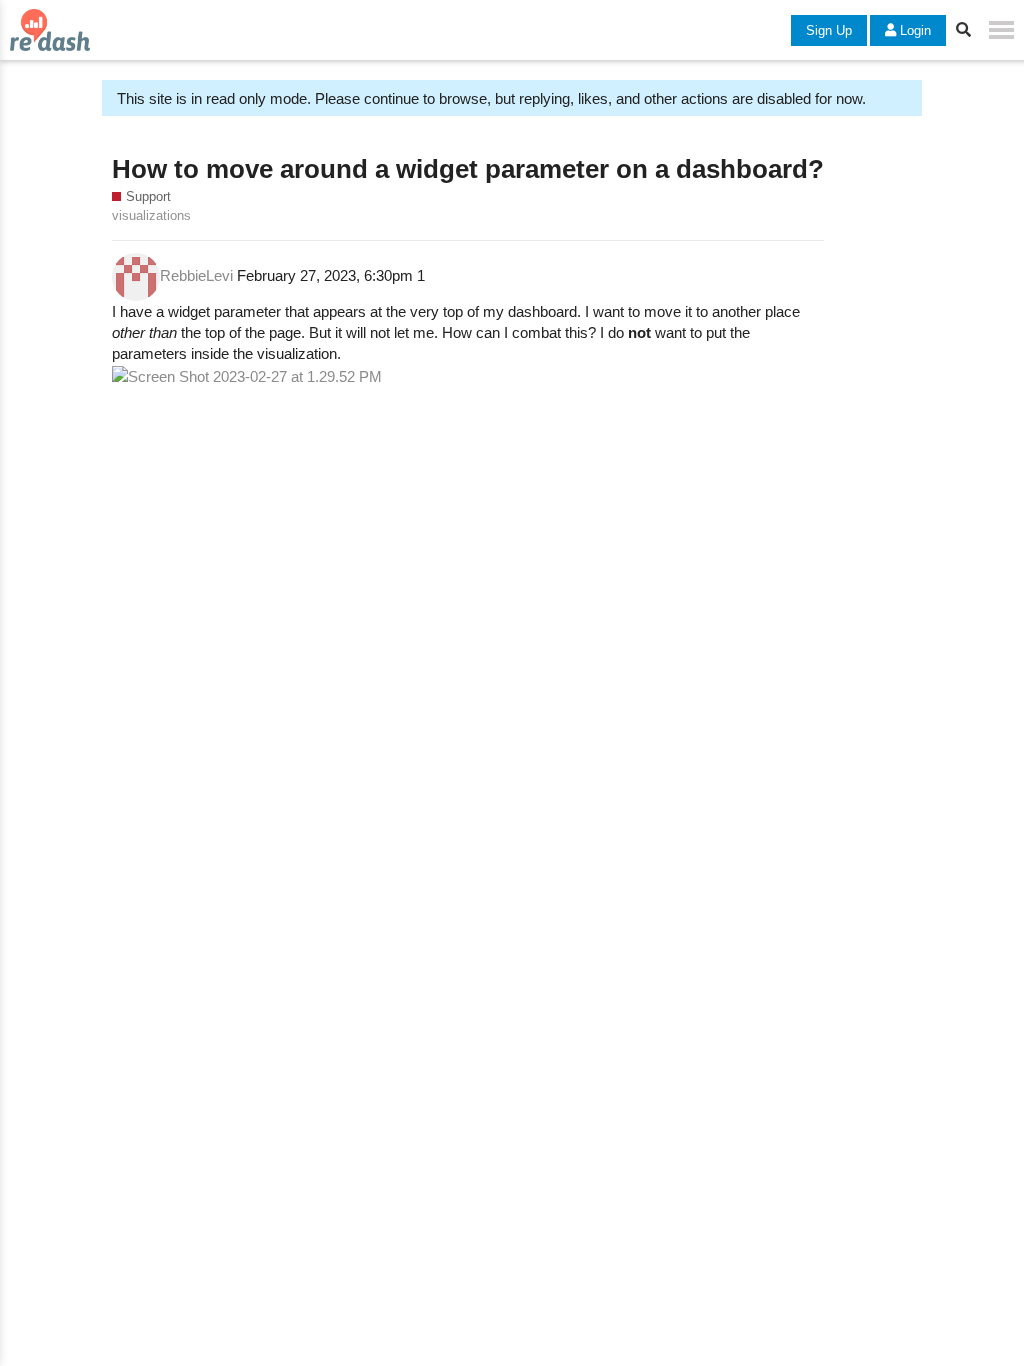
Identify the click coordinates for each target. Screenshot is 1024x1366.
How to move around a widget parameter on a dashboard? (468, 169)
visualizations (151, 215)
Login (913, 30)
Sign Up (829, 30)
